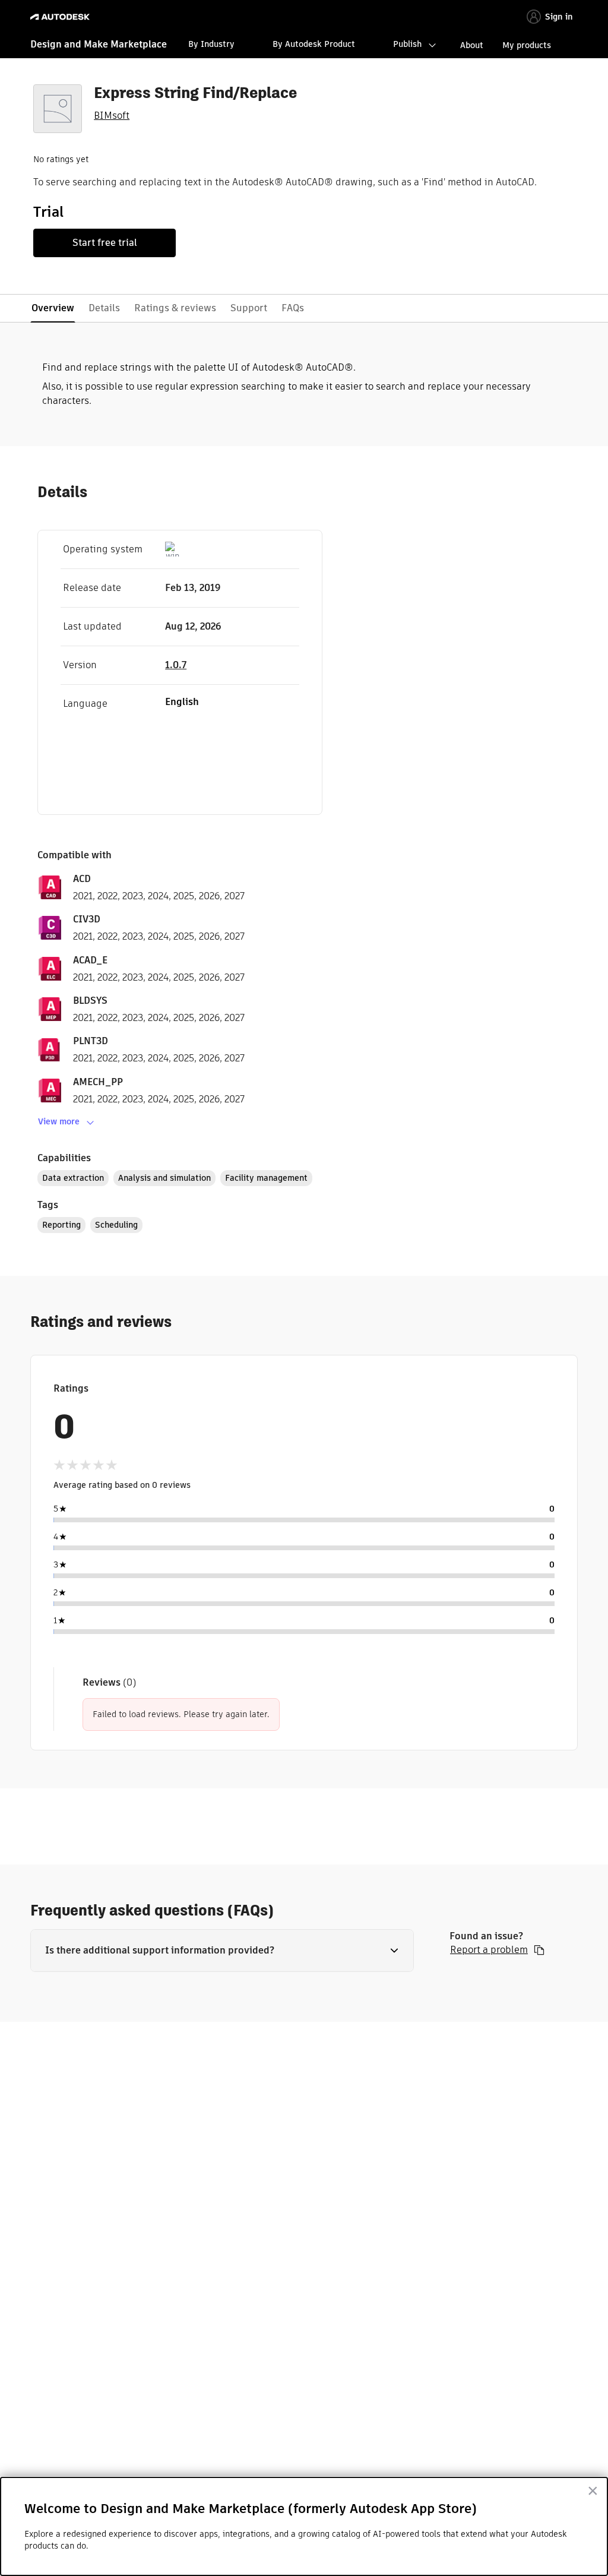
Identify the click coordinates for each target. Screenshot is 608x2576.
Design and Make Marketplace (99, 44)
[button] (222, 1951)
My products (527, 45)
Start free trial (105, 243)
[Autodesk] (61, 17)
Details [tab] (104, 308)
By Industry (211, 44)
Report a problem (489, 1950)
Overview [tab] (53, 308)
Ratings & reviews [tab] (175, 308)
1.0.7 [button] (176, 665)
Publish (407, 44)
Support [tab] (249, 308)
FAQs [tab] (293, 308)
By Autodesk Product (314, 44)
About (472, 45)
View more (59, 1121)
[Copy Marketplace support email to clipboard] (539, 1950)
